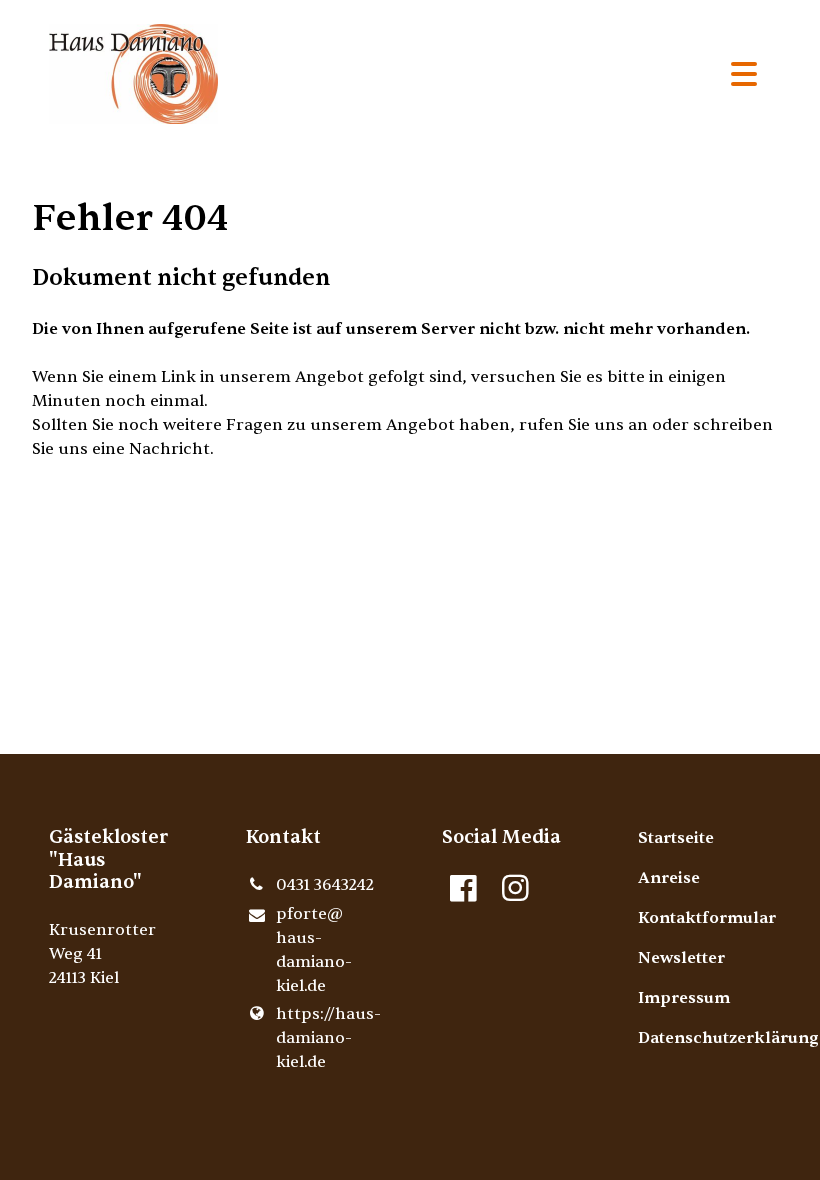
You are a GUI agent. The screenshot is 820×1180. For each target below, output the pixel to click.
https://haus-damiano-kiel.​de (327, 1038)
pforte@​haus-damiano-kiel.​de (314, 950)
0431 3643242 (325, 885)
